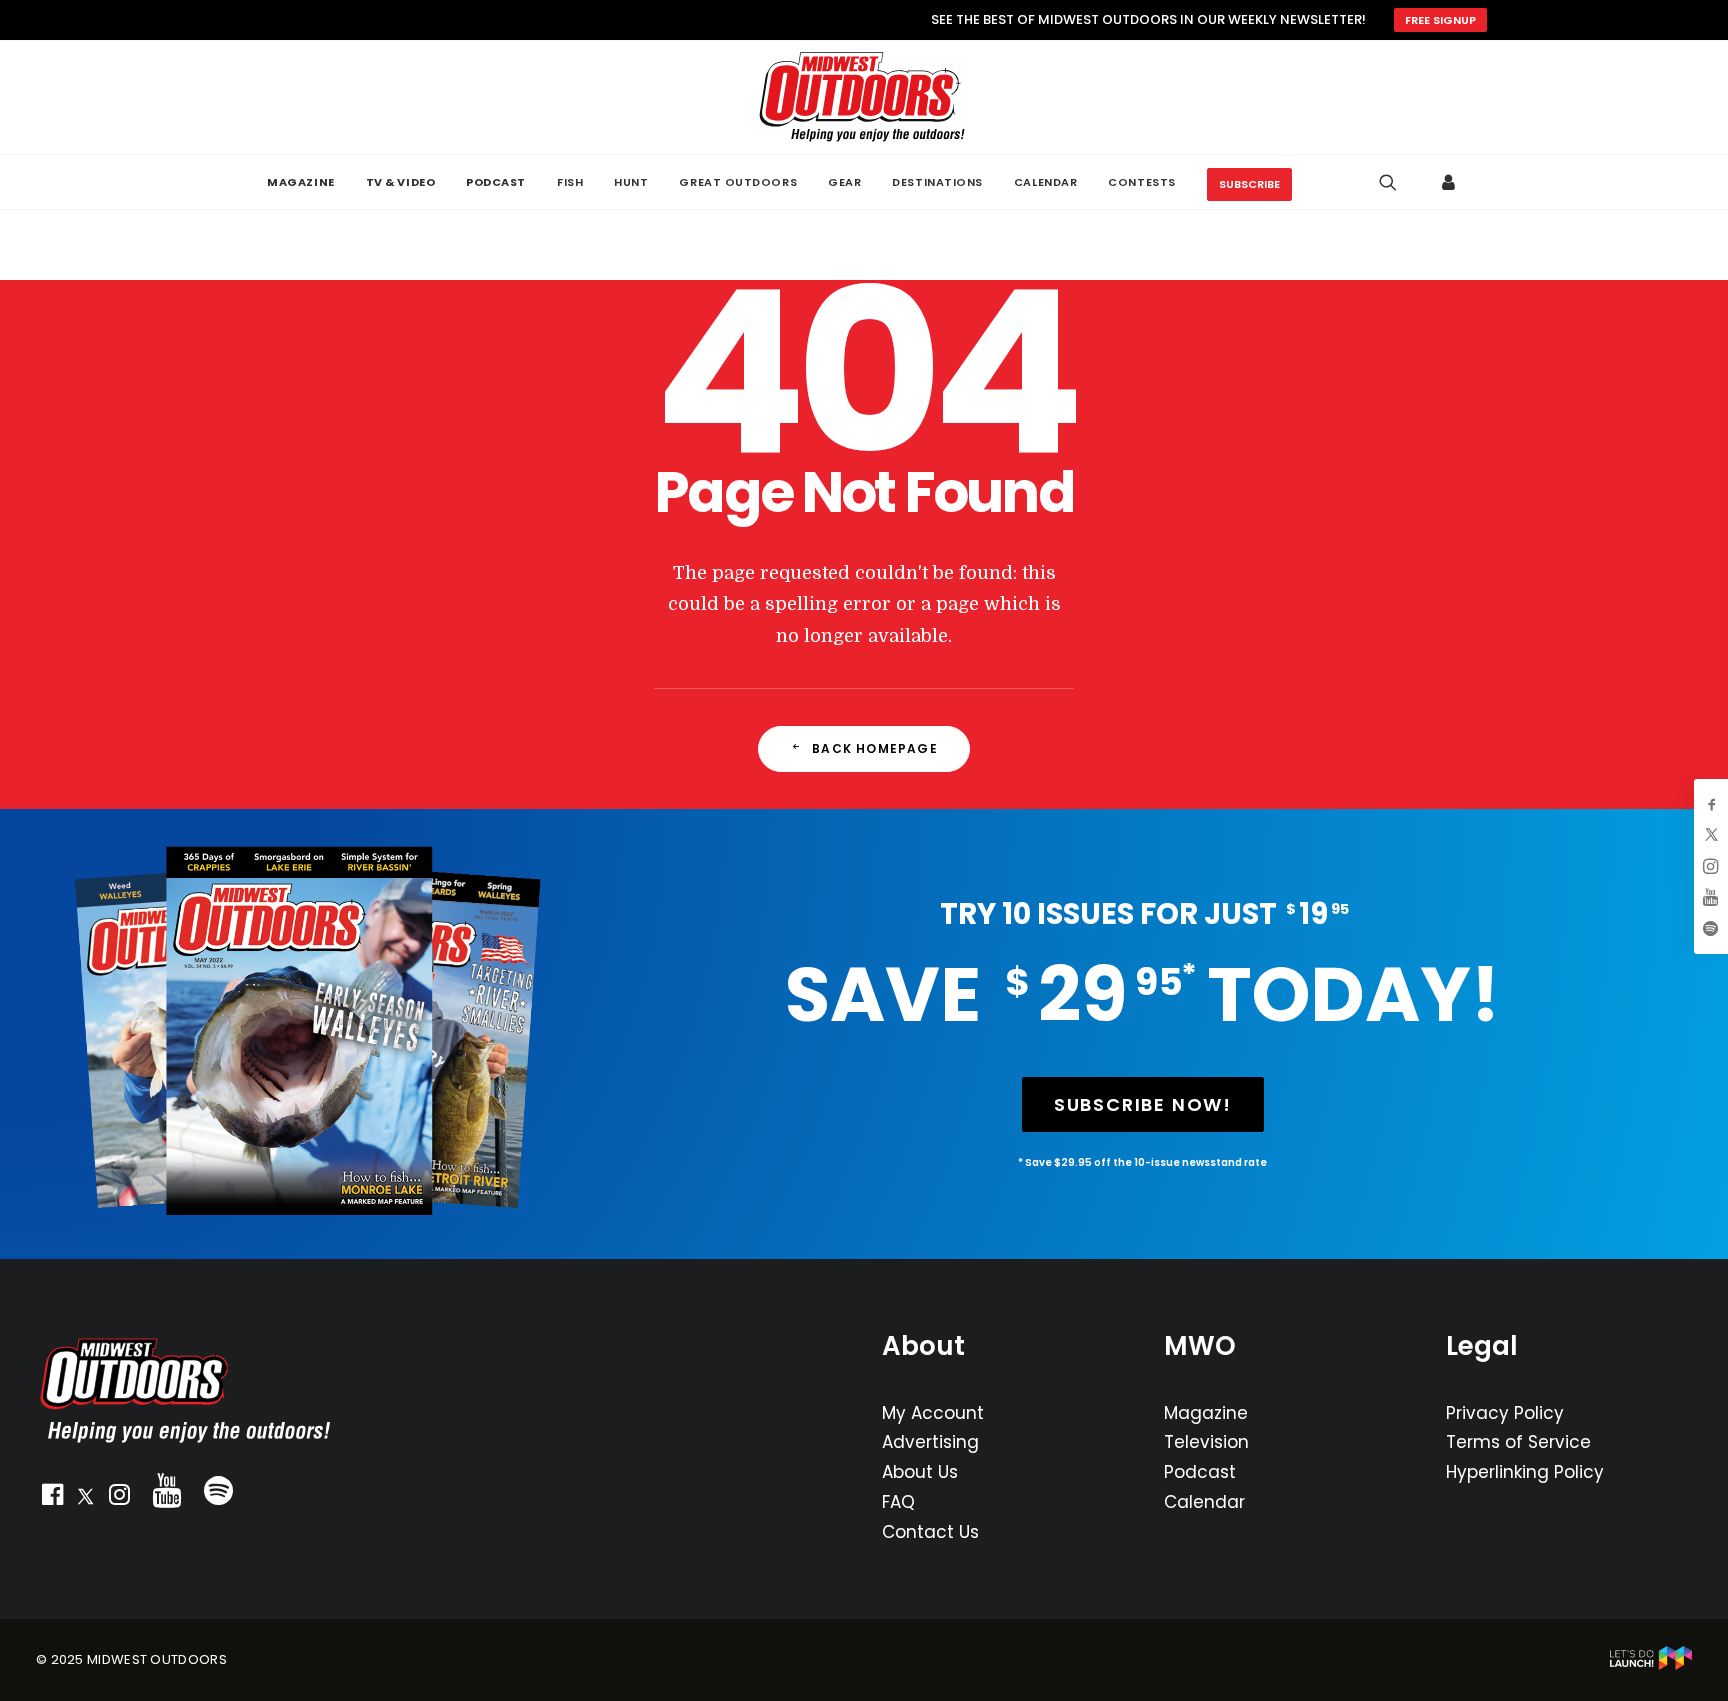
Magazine (1206, 1413)
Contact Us (930, 1532)
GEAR (844, 182)
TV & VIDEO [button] (401, 182)
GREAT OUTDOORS (738, 182)
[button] (52, 1499)
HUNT (631, 182)
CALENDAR (1045, 182)
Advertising (930, 1442)
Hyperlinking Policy (1525, 1472)
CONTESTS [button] (1141, 182)
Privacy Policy (1505, 1413)
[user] (1449, 182)
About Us (920, 1472)
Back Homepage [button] (875, 748)
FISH (570, 182)
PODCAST (496, 182)
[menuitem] (300, 182)
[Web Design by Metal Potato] (1651, 1665)
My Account (933, 1413)
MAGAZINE (300, 182)
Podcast (1200, 1472)
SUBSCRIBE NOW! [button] (1143, 1104)
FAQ (898, 1502)
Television (1206, 1442)
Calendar (1204, 1502)
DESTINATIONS (937, 182)
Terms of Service (1518, 1442)
